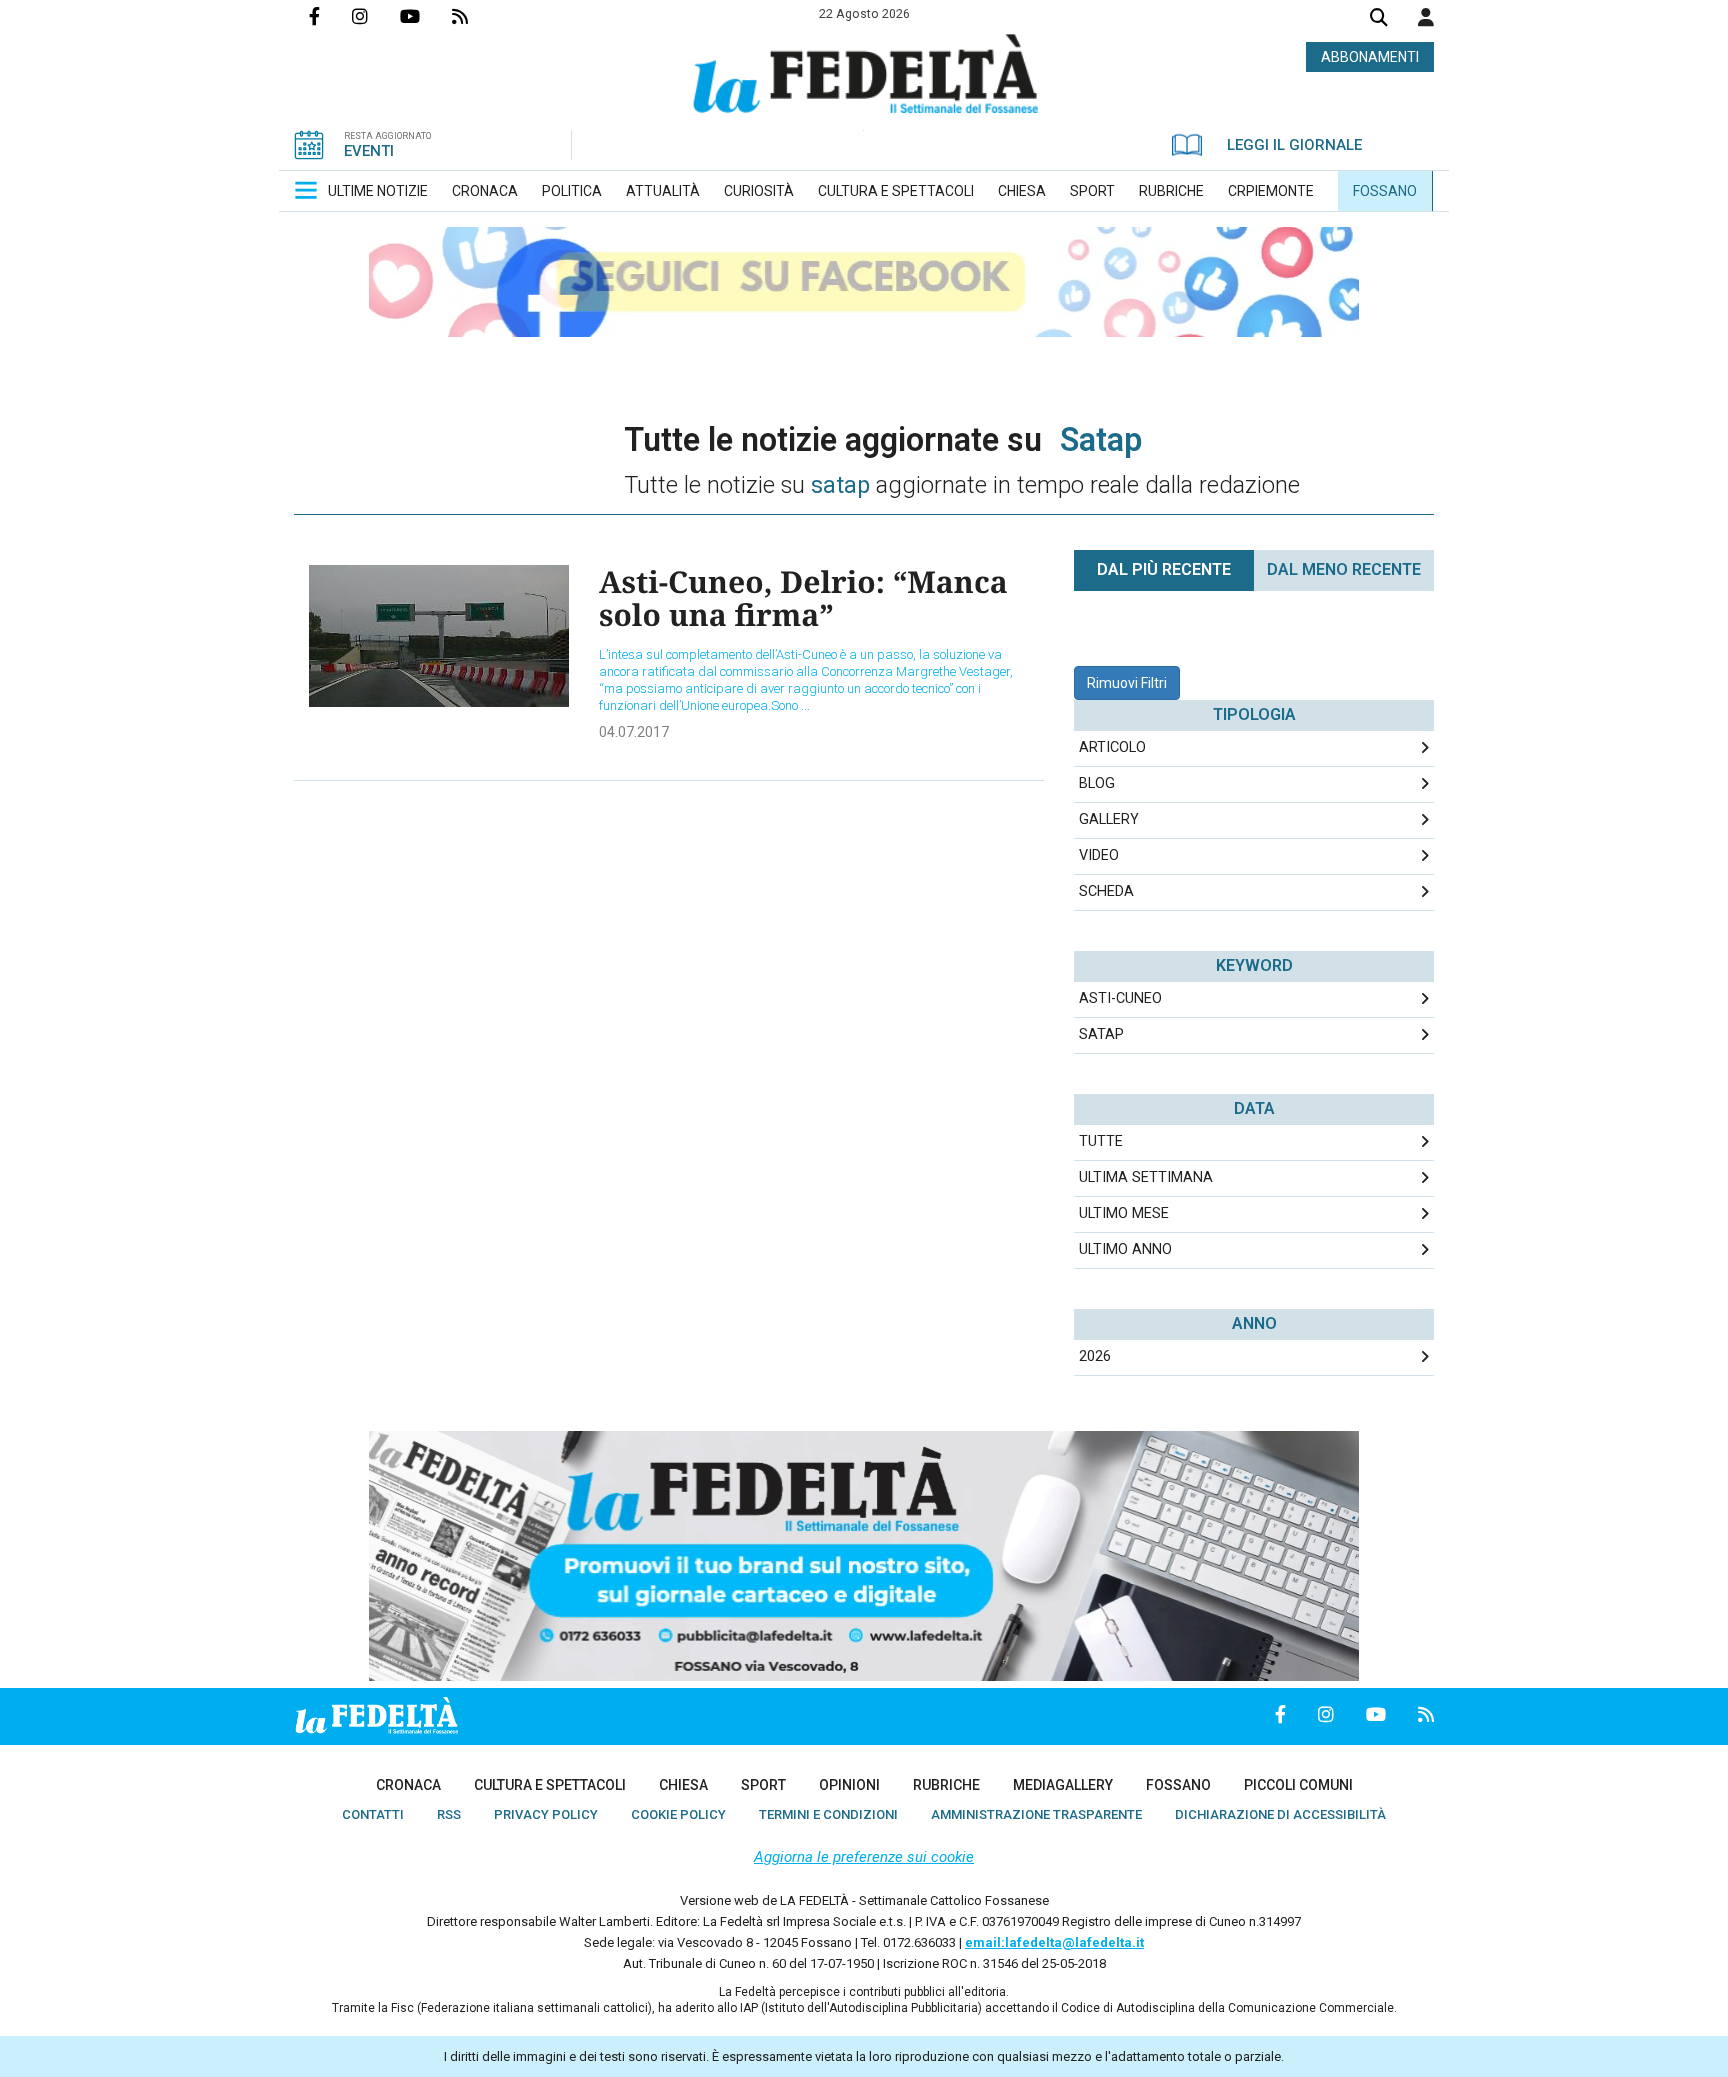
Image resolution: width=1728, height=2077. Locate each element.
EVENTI (369, 151)
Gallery (1109, 819)
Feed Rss (476, 16)
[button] (1426, 17)
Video (1099, 855)
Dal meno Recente (1344, 569)
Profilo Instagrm (376, 16)
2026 (1095, 1356)
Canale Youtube (426, 16)
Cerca (1379, 19)
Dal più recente (1164, 569)
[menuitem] (378, 191)
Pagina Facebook (330, 16)
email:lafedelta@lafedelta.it (1054, 1942)
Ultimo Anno (1125, 1249)
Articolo (1112, 747)
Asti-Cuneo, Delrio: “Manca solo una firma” (803, 598)
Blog (1097, 783)
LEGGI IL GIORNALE (1294, 145)
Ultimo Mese (1124, 1213)
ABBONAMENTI (1370, 57)
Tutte (1101, 1141)
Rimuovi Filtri (1127, 683)
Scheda (1106, 891)
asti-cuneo (1120, 998)
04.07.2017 (634, 732)
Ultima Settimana (1146, 1177)
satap (1101, 1034)
